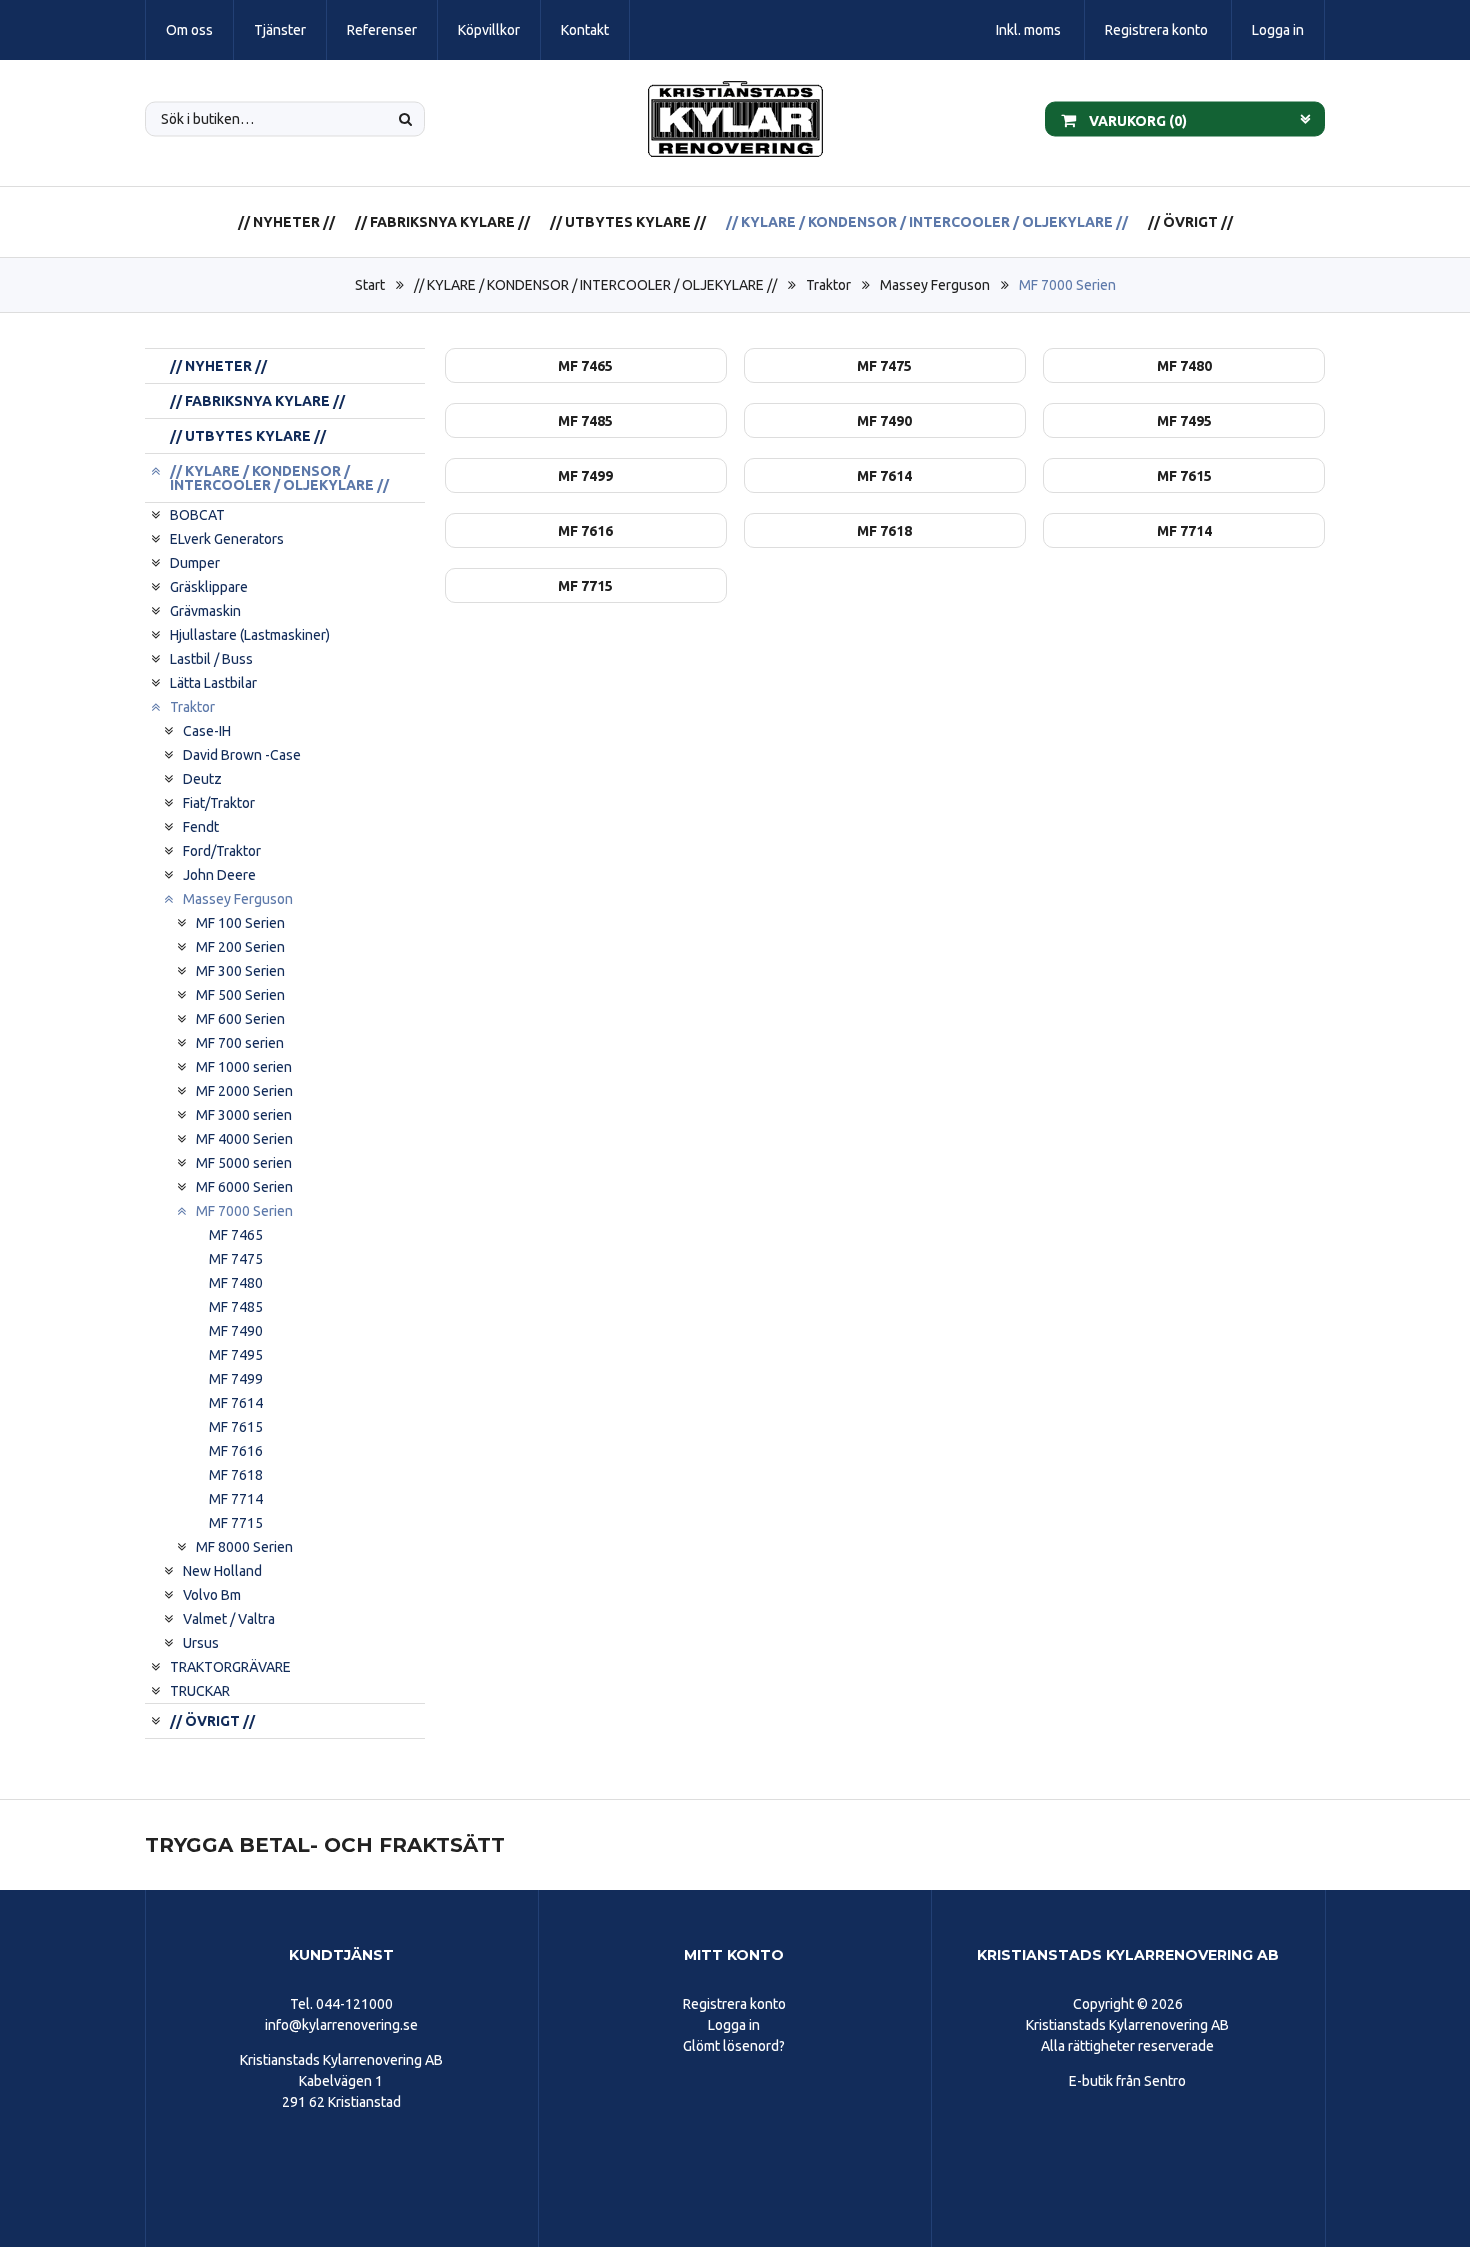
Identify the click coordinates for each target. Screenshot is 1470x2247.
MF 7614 (236, 1403)
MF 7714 (236, 1499)
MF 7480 (236, 1283)
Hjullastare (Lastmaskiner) (250, 635)
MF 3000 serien (244, 1115)
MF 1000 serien (244, 1067)
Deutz (202, 779)
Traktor (828, 285)
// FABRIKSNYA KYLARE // (442, 222)
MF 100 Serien (240, 923)
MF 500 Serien (240, 995)
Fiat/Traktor (219, 803)
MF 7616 (236, 1451)
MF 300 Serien (240, 971)
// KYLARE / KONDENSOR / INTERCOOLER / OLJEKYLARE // (927, 222)
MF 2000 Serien (244, 1091)
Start (370, 285)
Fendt (201, 827)
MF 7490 (236, 1331)
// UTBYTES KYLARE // (628, 222)
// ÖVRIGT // (1190, 222)
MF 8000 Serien (244, 1547)
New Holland (222, 1571)
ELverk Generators (227, 539)
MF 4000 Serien (244, 1139)
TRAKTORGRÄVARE (230, 1667)
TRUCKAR (200, 1691)
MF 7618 (236, 1475)
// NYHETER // (286, 222)
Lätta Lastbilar (213, 683)
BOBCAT (197, 515)
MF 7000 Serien (1067, 285)
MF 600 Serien (240, 1019)
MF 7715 (236, 1523)
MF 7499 (236, 1379)
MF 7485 (236, 1307)
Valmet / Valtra (229, 1619)
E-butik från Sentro (1127, 2081)
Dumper (195, 563)
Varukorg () (1136, 120)
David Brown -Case (242, 755)
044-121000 (354, 2004)
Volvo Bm (212, 1595)
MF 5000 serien (244, 1163)
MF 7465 (236, 1235)
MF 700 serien (240, 1043)
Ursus (201, 1643)
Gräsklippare (209, 587)
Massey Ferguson (935, 285)
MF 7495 (236, 1355)
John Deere (219, 875)
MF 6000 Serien (244, 1187)
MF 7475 (236, 1259)
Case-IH (207, 731)
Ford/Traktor (222, 851)
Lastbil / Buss (211, 659)
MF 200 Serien (240, 947)
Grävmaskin (205, 611)
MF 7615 (236, 1427)
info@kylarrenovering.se (341, 2025)
